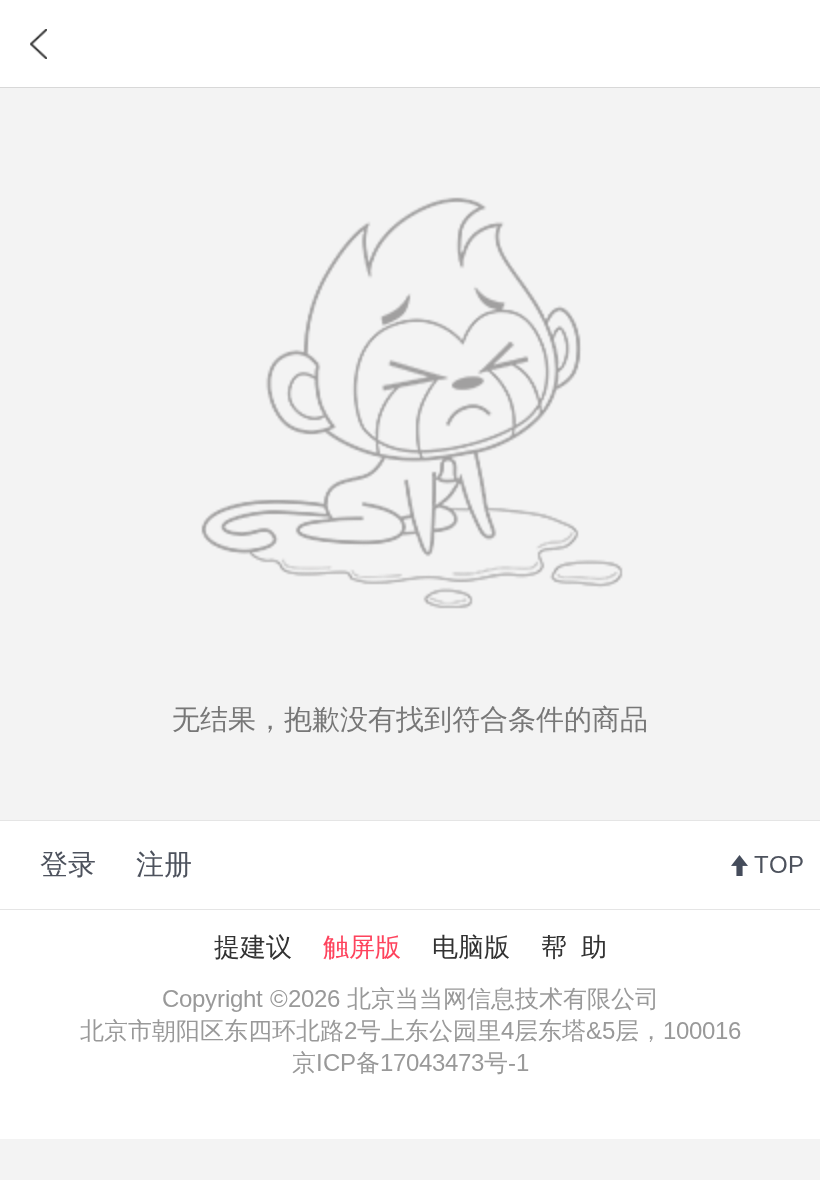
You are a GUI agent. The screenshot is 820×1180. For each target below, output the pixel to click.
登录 (68, 864)
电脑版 (471, 947)
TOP (779, 864)
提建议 (253, 947)
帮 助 (574, 947)
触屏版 (362, 947)
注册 (164, 864)
